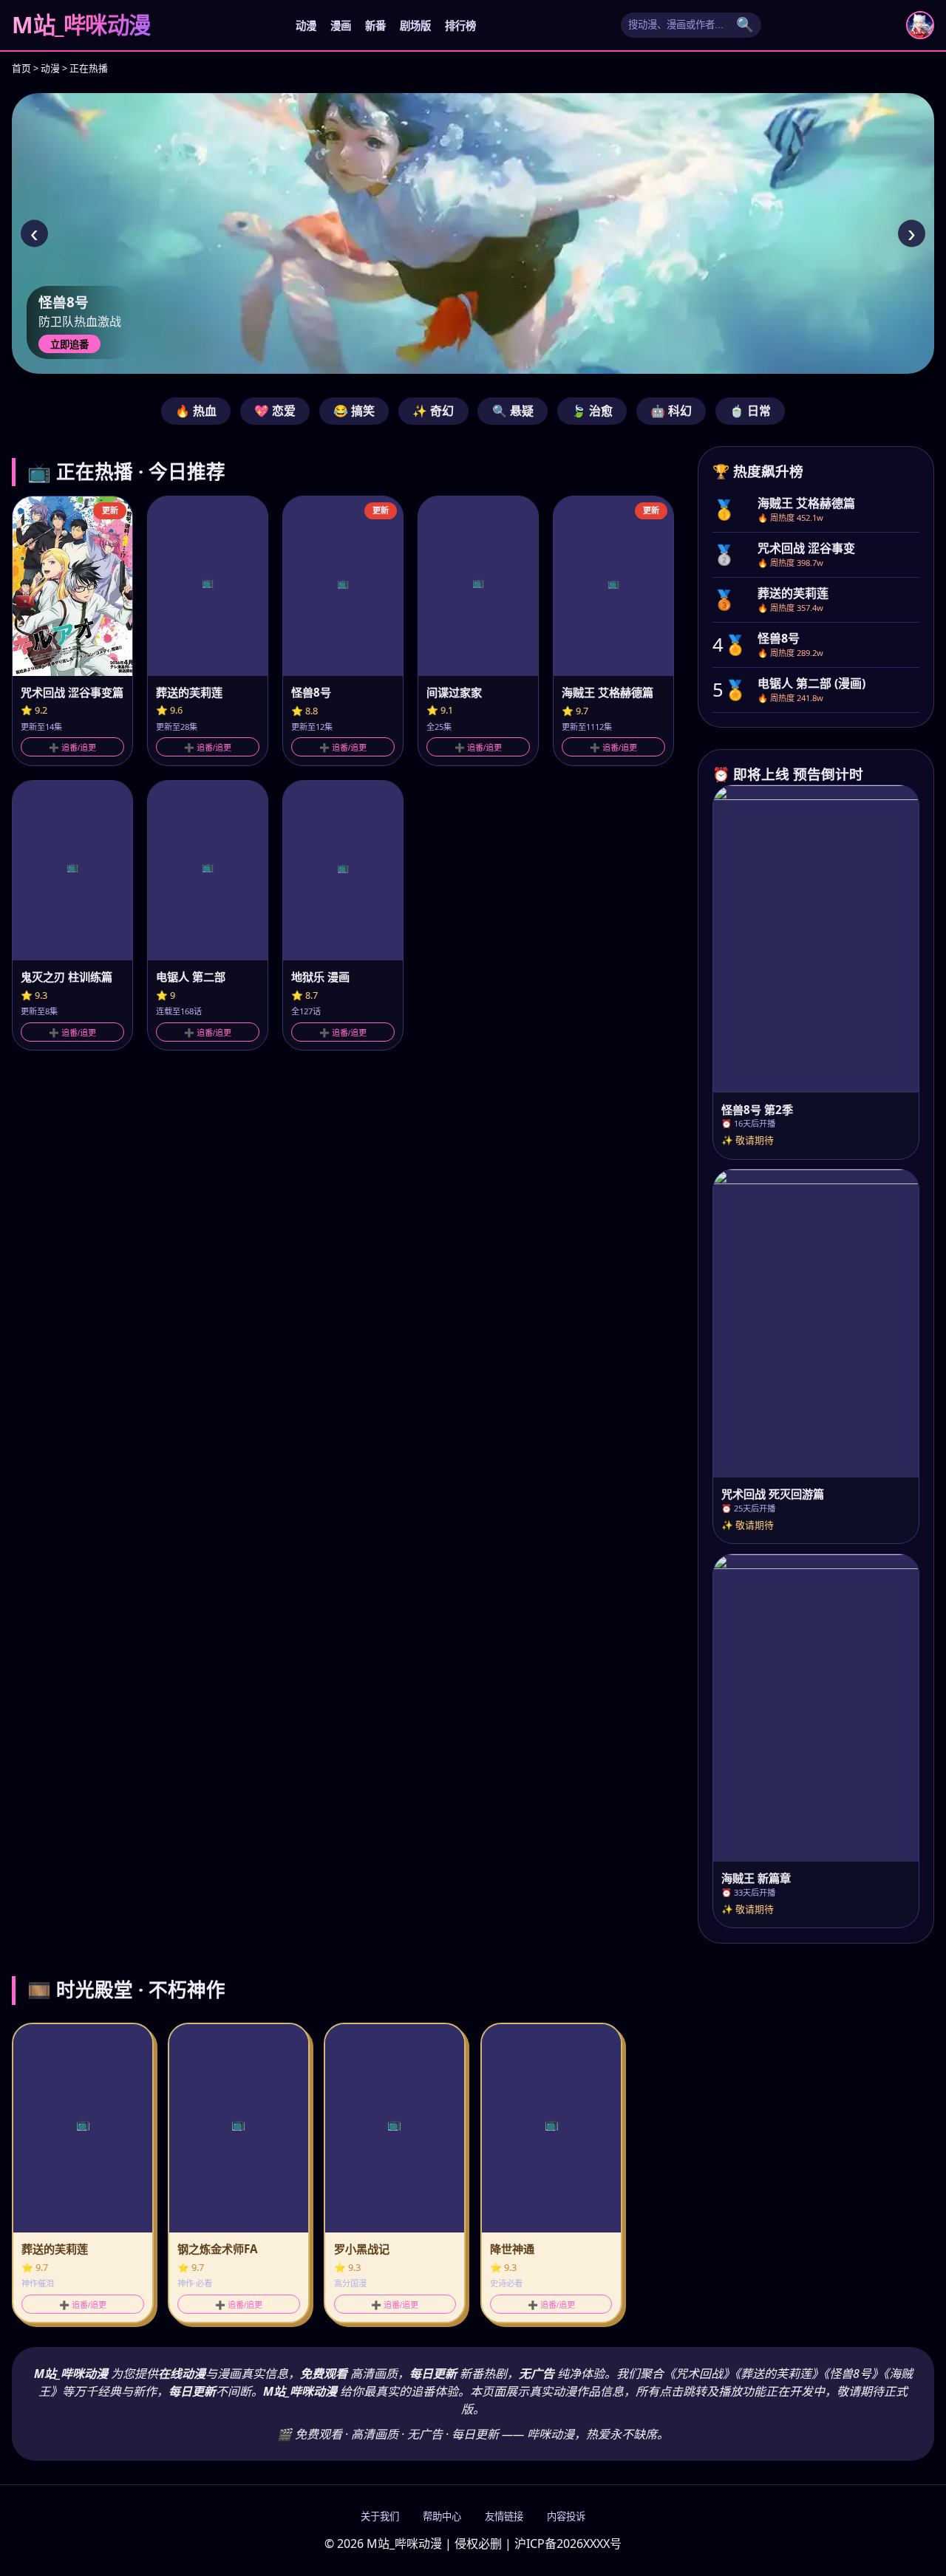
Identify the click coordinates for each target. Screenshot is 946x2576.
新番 (375, 26)
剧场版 (415, 26)
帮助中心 (442, 2517)
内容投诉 (566, 2517)
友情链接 (504, 2517)
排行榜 (460, 26)
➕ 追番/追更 (72, 748)
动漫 (306, 26)
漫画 (341, 26)
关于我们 (380, 2517)
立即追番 (69, 345)
